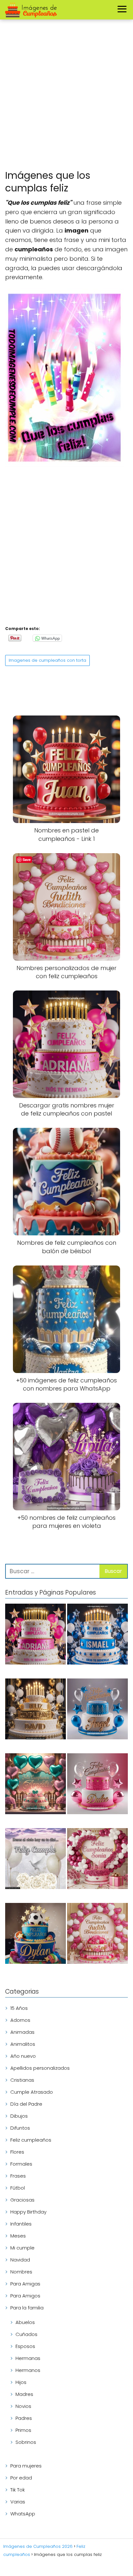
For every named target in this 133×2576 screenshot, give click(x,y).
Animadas (22, 2032)
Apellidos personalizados (40, 2068)
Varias (18, 2502)
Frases (18, 2176)
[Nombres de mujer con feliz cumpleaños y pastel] (97, 1785)
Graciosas (22, 2200)
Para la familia (27, 2308)
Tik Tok (18, 2490)
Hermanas (28, 2358)
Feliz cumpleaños (31, 2140)
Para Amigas (25, 2284)
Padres (24, 2418)
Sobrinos (26, 2442)
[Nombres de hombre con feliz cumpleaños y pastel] (97, 1710)
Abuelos (25, 2322)
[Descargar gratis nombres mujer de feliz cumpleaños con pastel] (36, 1635)
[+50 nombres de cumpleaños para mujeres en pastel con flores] (97, 1860)
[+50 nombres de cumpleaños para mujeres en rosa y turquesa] (36, 1785)
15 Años (19, 2008)
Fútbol (18, 2188)
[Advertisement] (66, 96)
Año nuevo (23, 2056)
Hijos (21, 2382)
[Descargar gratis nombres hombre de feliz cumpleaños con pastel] (97, 1635)
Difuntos (20, 2128)
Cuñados (26, 2334)
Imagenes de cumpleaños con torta (47, 660)
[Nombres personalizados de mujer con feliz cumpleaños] (97, 1935)
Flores (17, 2152)
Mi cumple (22, 2248)
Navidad (20, 2260)
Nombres (21, 2272)
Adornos (20, 2020)
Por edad (21, 2478)
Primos (23, 2430)
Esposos (25, 2346)
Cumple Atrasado (32, 2092)
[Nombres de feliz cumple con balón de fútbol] (36, 1935)
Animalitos (23, 2044)
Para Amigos (25, 2296)
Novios (23, 2406)
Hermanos (28, 2370)
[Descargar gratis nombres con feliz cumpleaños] (36, 1710)
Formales (21, 2164)
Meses (18, 2236)
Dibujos (19, 2116)
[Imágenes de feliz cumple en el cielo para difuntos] (36, 1860)
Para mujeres (26, 2466)
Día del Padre (26, 2104)
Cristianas (22, 2080)
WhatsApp (23, 2514)
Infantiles (21, 2224)
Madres (24, 2394)
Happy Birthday (28, 2212)
